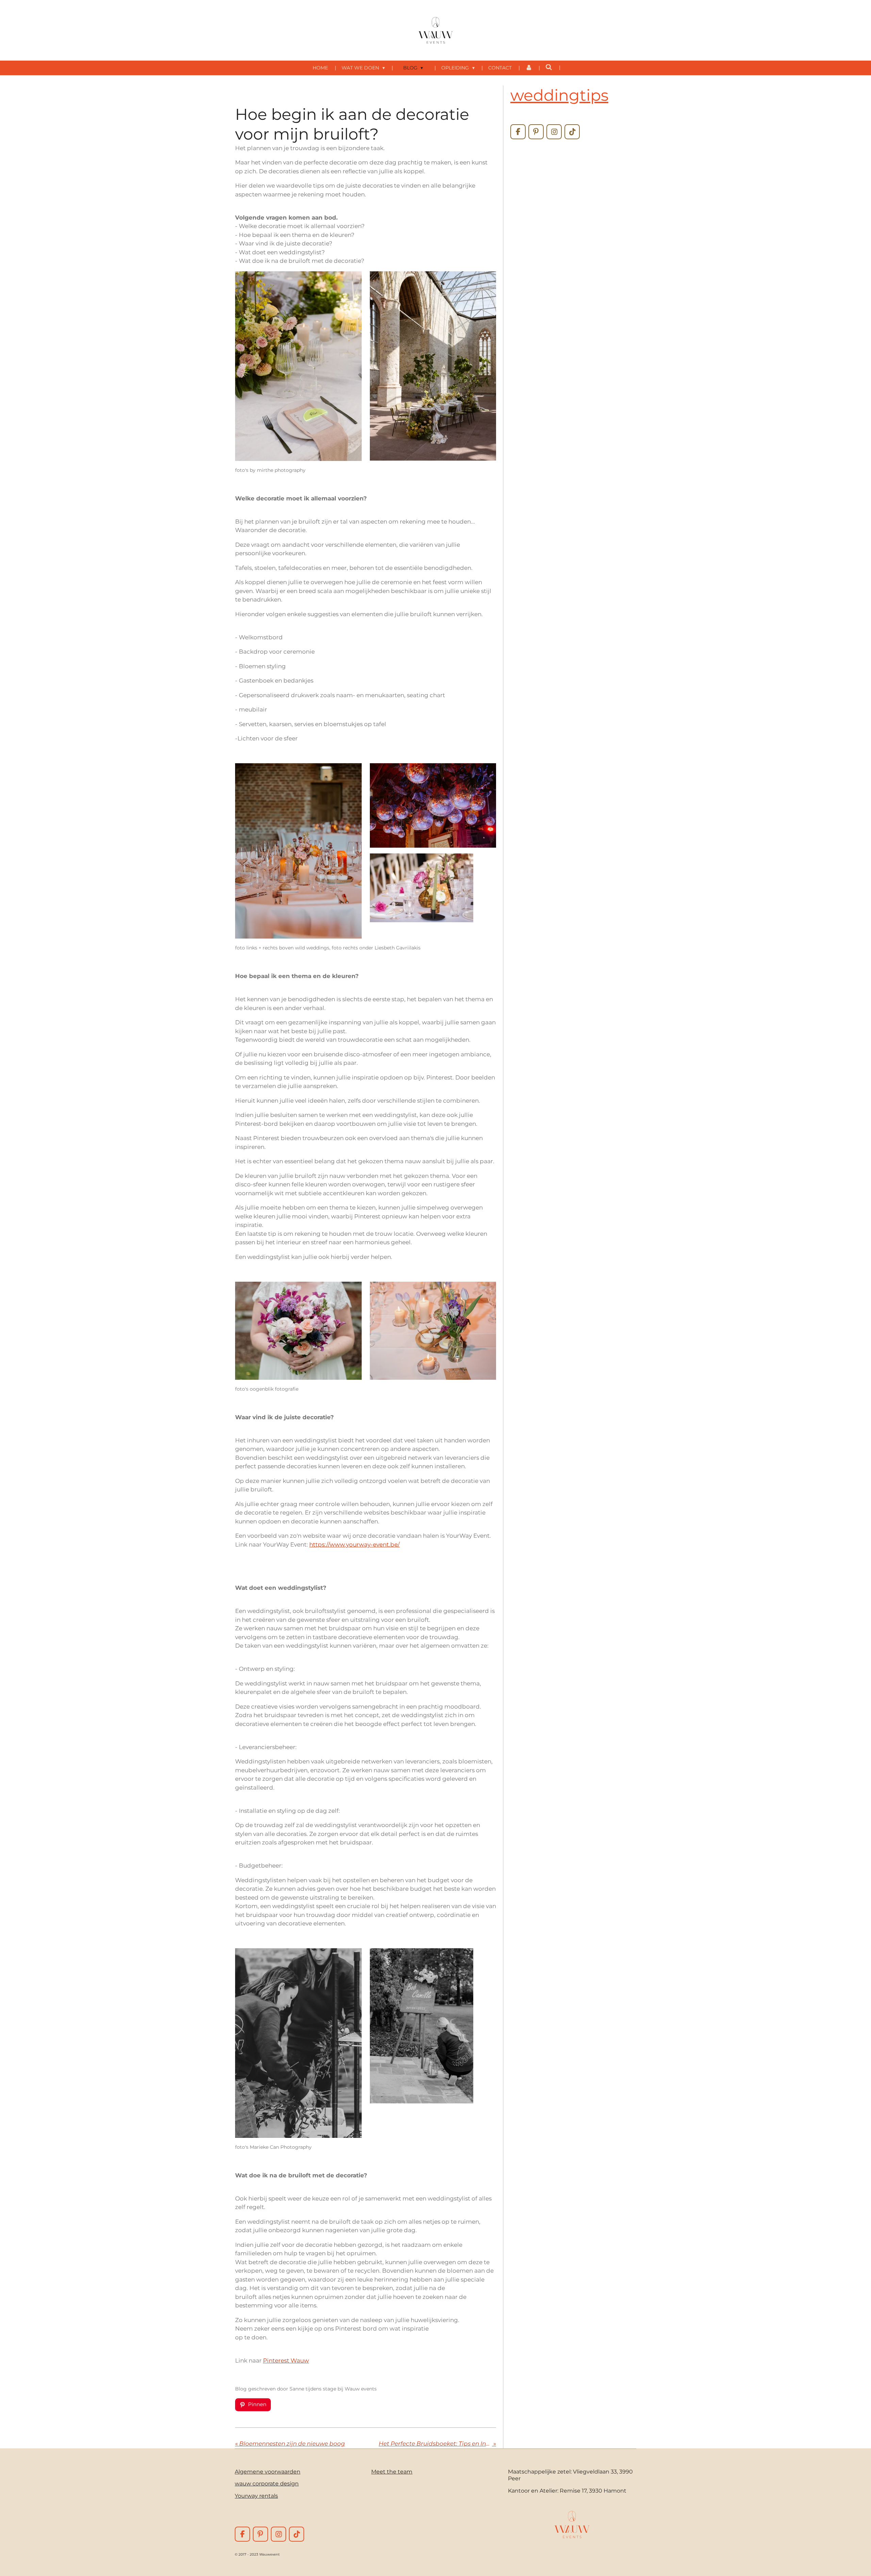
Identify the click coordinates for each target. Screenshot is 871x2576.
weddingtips (559, 95)
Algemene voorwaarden (268, 2471)
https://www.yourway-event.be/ (355, 1545)
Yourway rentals (256, 2496)
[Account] (529, 68)
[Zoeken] (549, 67)
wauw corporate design (267, 2483)
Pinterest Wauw (286, 2361)
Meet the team (392, 2471)
